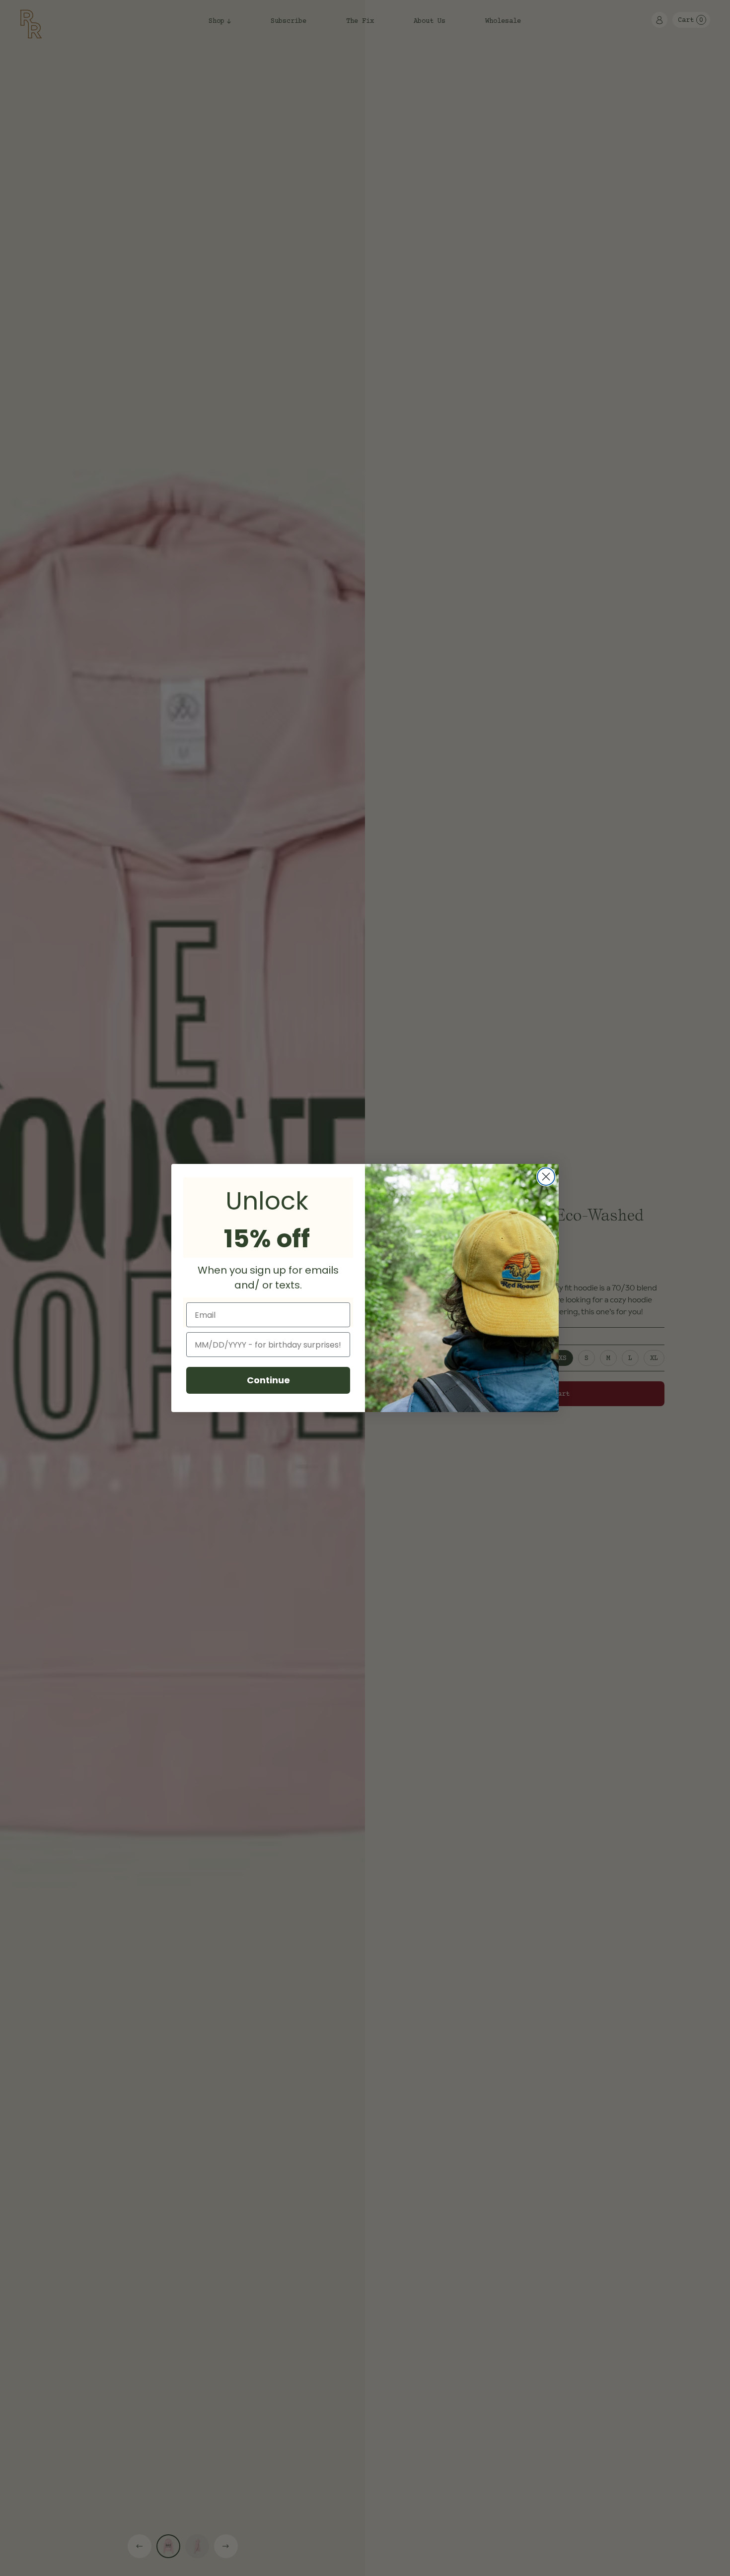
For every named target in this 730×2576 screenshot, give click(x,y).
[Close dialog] (546, 1177)
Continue (268, 1380)
